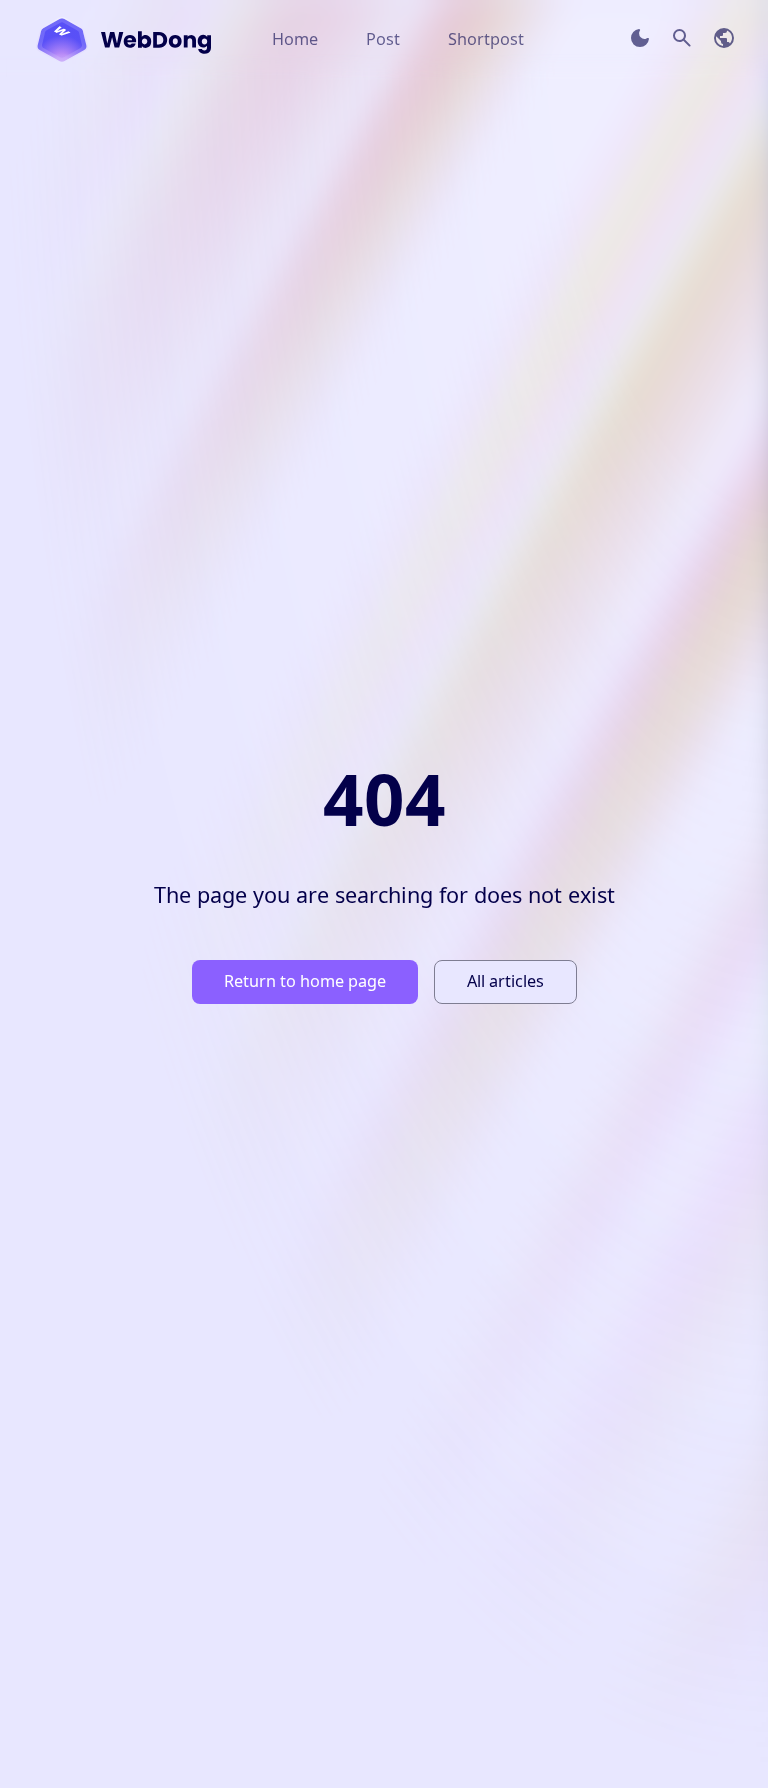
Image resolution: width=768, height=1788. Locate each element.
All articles (505, 981)
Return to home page (305, 981)
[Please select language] (724, 38)
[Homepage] (124, 40)
